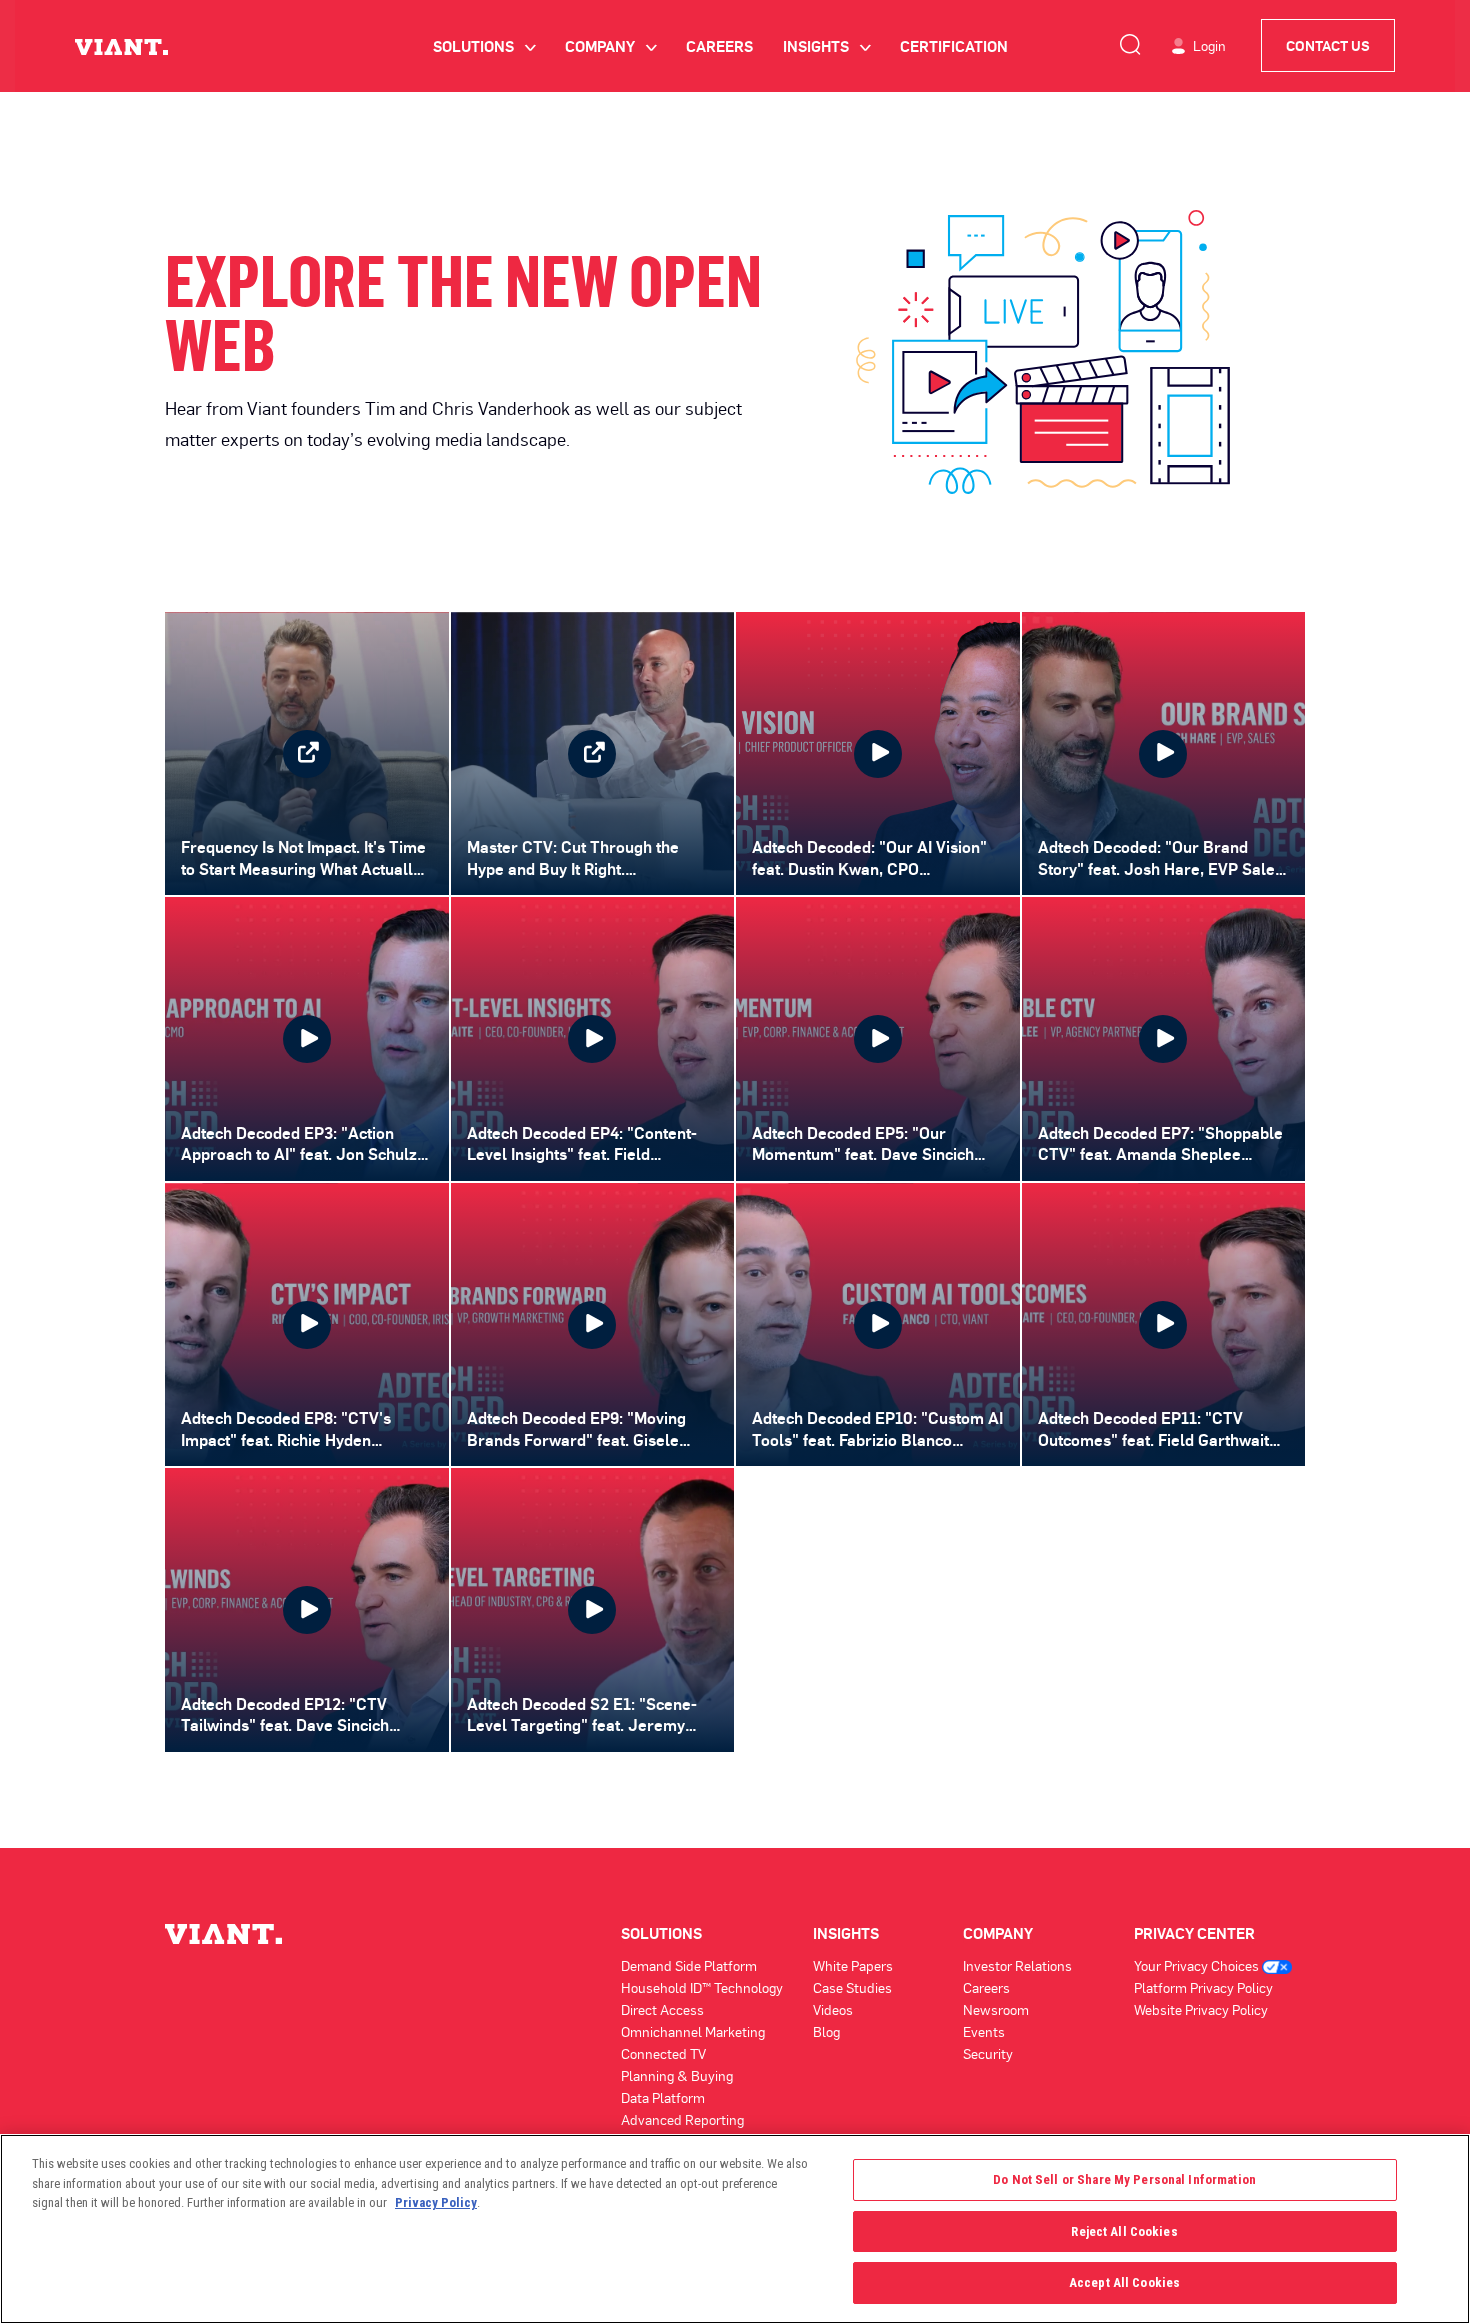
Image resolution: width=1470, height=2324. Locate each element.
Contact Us (1328, 45)
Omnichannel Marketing (693, 2031)
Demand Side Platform (689, 1965)
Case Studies (852, 1987)
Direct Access (662, 2009)
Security (988, 2053)
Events (984, 2031)
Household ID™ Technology (702, 1987)
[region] (735, 2229)
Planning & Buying (677, 2075)
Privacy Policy (436, 2202)
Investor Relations (1017, 1965)
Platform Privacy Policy (1203, 1987)
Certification (954, 46)
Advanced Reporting (682, 2119)
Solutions (484, 46)
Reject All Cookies (1124, 2231)
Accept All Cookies (1124, 2282)
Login (1209, 45)
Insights (826, 46)
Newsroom (996, 2009)
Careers (719, 46)
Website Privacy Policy (1201, 2009)
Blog (826, 2031)
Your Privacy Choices (1198, 1965)
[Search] (1130, 41)
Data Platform (663, 2097)
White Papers (853, 1965)
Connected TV (663, 2053)
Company (610, 46)
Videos (833, 2009)
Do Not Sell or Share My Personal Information (1124, 2179)
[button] (878, 754)
